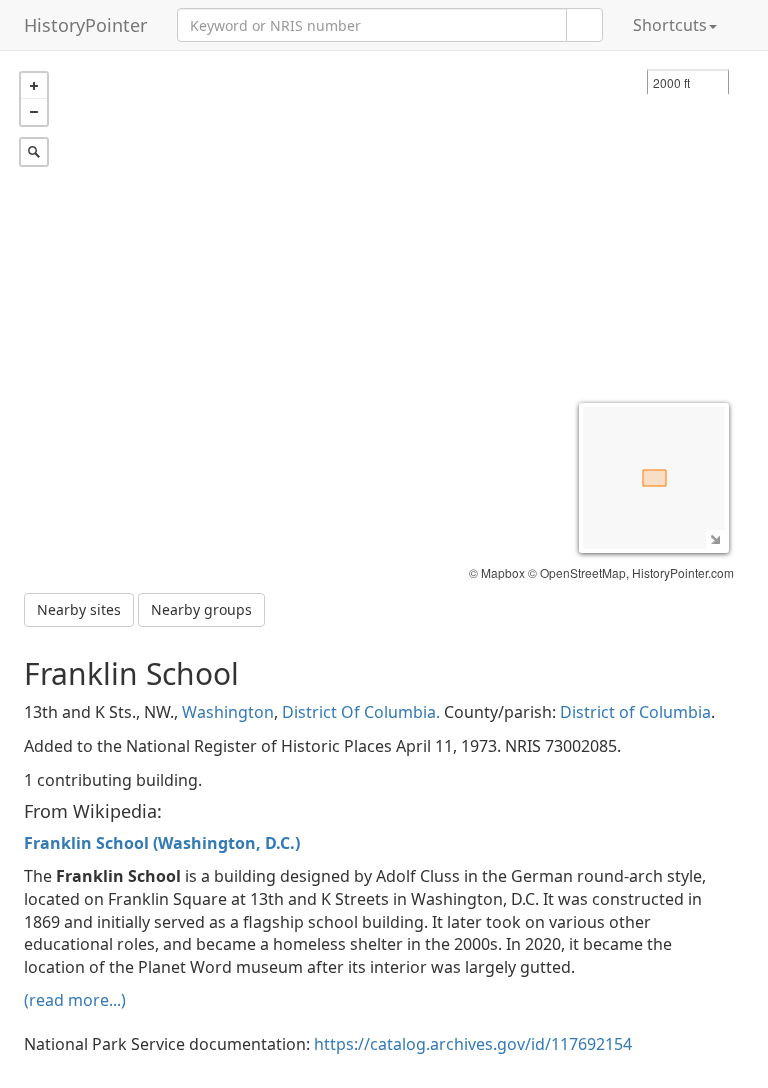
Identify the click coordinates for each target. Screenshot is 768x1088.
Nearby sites (79, 609)
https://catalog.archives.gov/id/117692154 (473, 1044)
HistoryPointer (85, 25)
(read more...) (75, 1000)
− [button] (34, 112)
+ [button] (34, 86)
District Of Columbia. (361, 712)
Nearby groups (201, 609)
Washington (228, 712)
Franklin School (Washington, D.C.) (162, 843)
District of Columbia (635, 712)
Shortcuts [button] (670, 25)
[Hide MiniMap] (715, 539)
